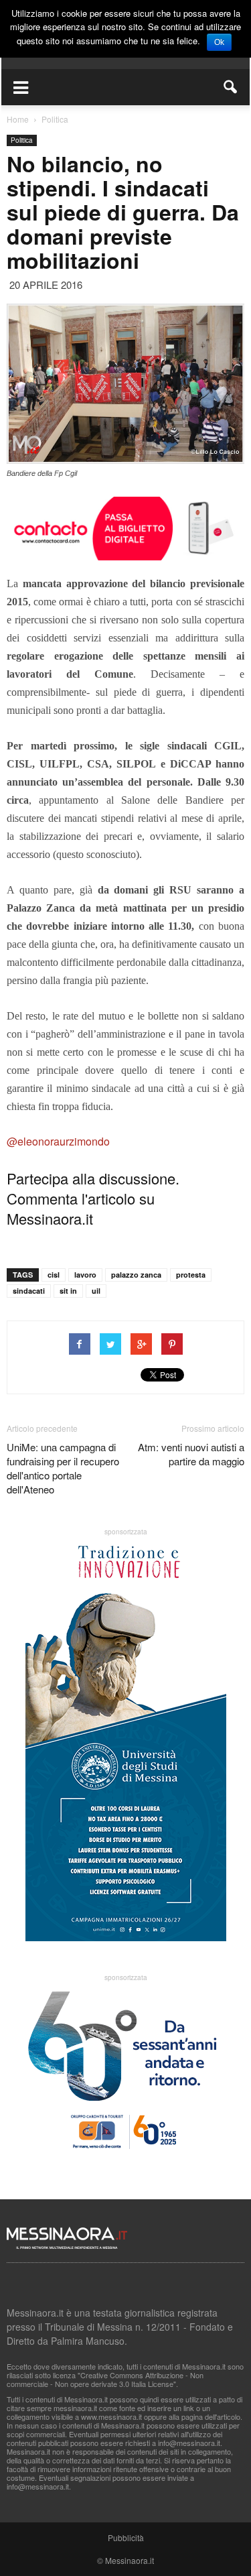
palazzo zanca (136, 1275)
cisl (54, 1275)
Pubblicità (126, 2537)
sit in (68, 1291)
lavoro (85, 1275)
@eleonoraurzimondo (58, 1141)
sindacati (29, 1291)
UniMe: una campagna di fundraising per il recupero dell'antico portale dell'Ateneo (63, 1468)
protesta (191, 1275)
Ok (219, 42)
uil (96, 1291)
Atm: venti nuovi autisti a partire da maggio (191, 1454)
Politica (22, 140)
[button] (231, 87)
